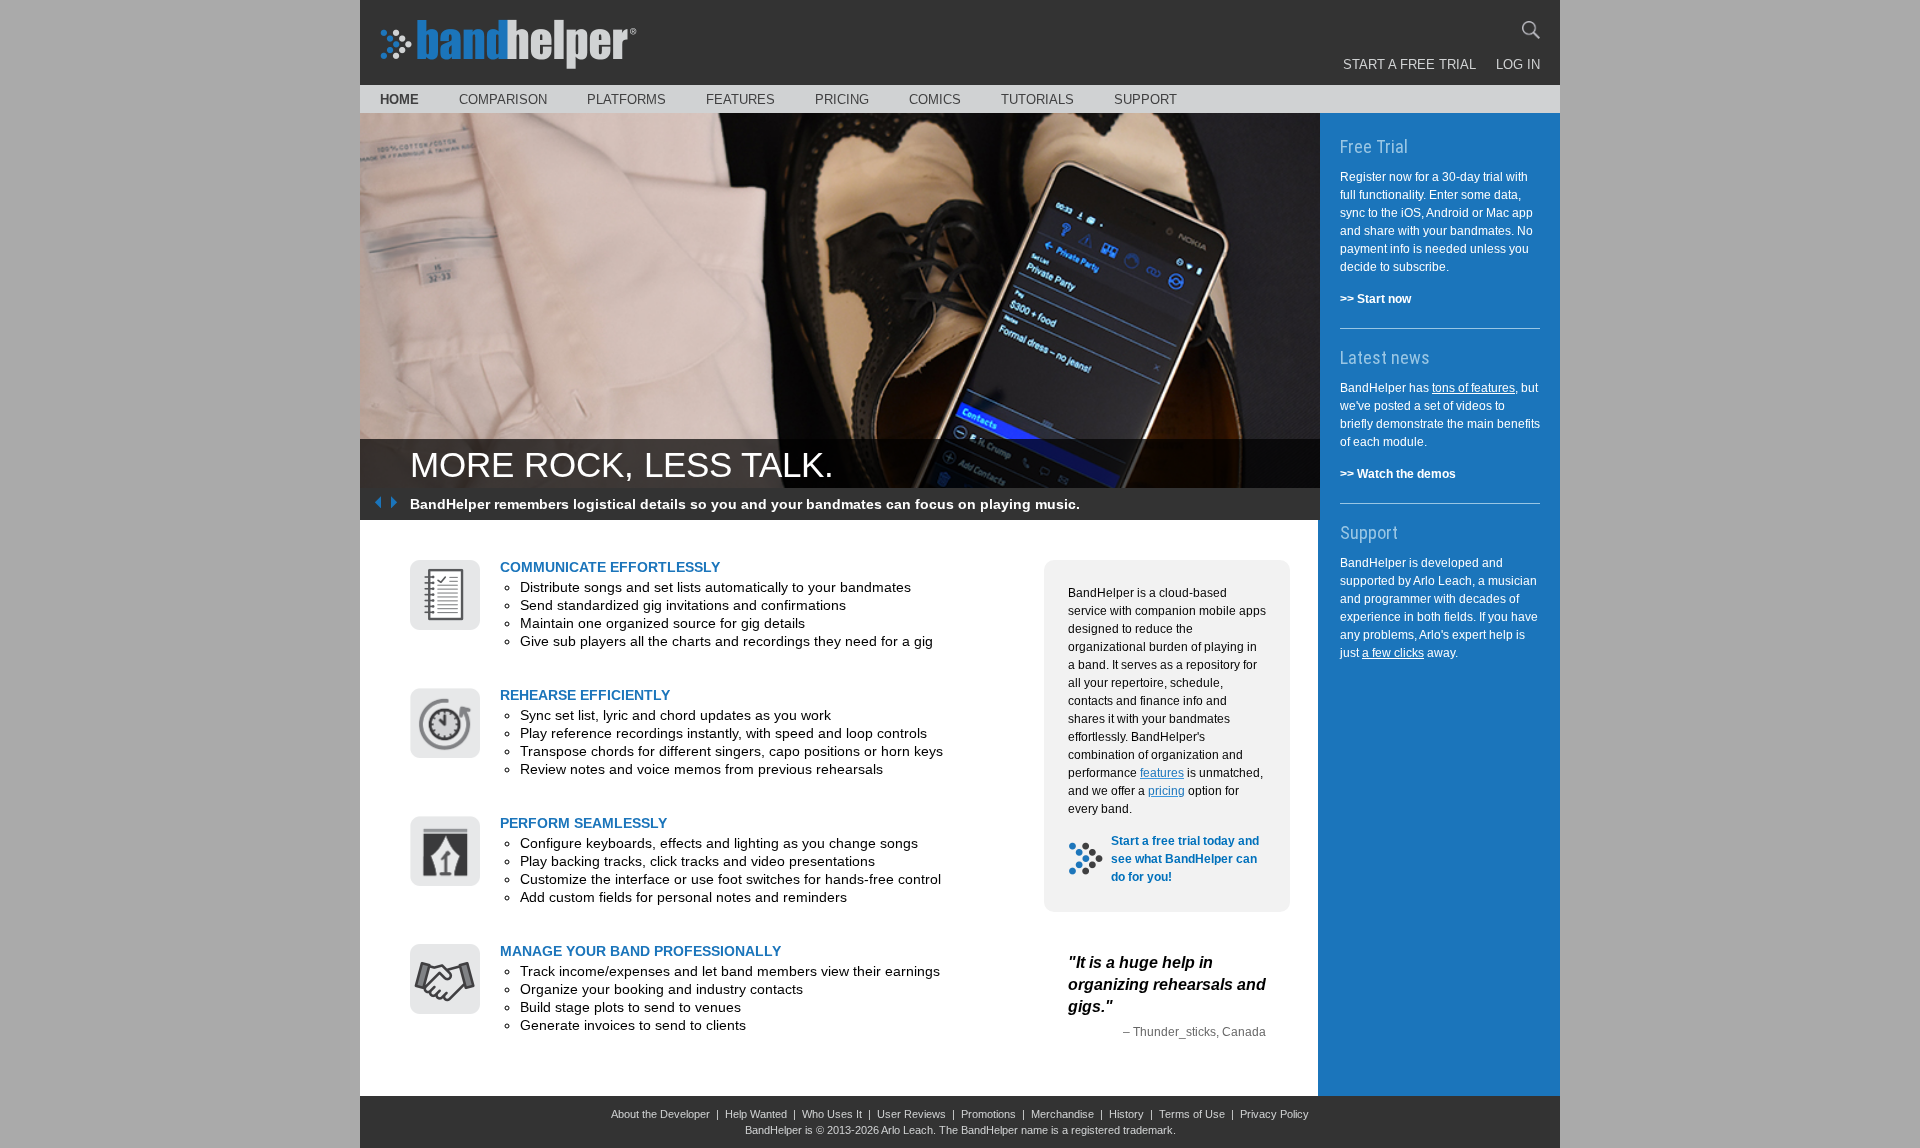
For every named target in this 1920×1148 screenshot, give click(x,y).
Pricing (842, 99)
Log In (1518, 64)
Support (1145, 99)
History (1126, 1114)
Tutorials (1037, 99)
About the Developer (660, 1114)
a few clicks (1393, 653)
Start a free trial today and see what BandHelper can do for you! (1185, 859)
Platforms (626, 99)
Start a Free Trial (1409, 64)
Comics (935, 99)
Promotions (988, 1114)
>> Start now (1375, 299)
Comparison (503, 99)
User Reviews (911, 1114)
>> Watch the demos (1398, 474)
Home (399, 99)
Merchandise (1062, 1114)
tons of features (1473, 388)
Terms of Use (1192, 1114)
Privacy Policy (1274, 1114)
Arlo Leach (907, 1130)
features (1162, 773)
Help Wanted (756, 1114)
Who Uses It (832, 1114)
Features (740, 99)
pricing (1166, 791)
